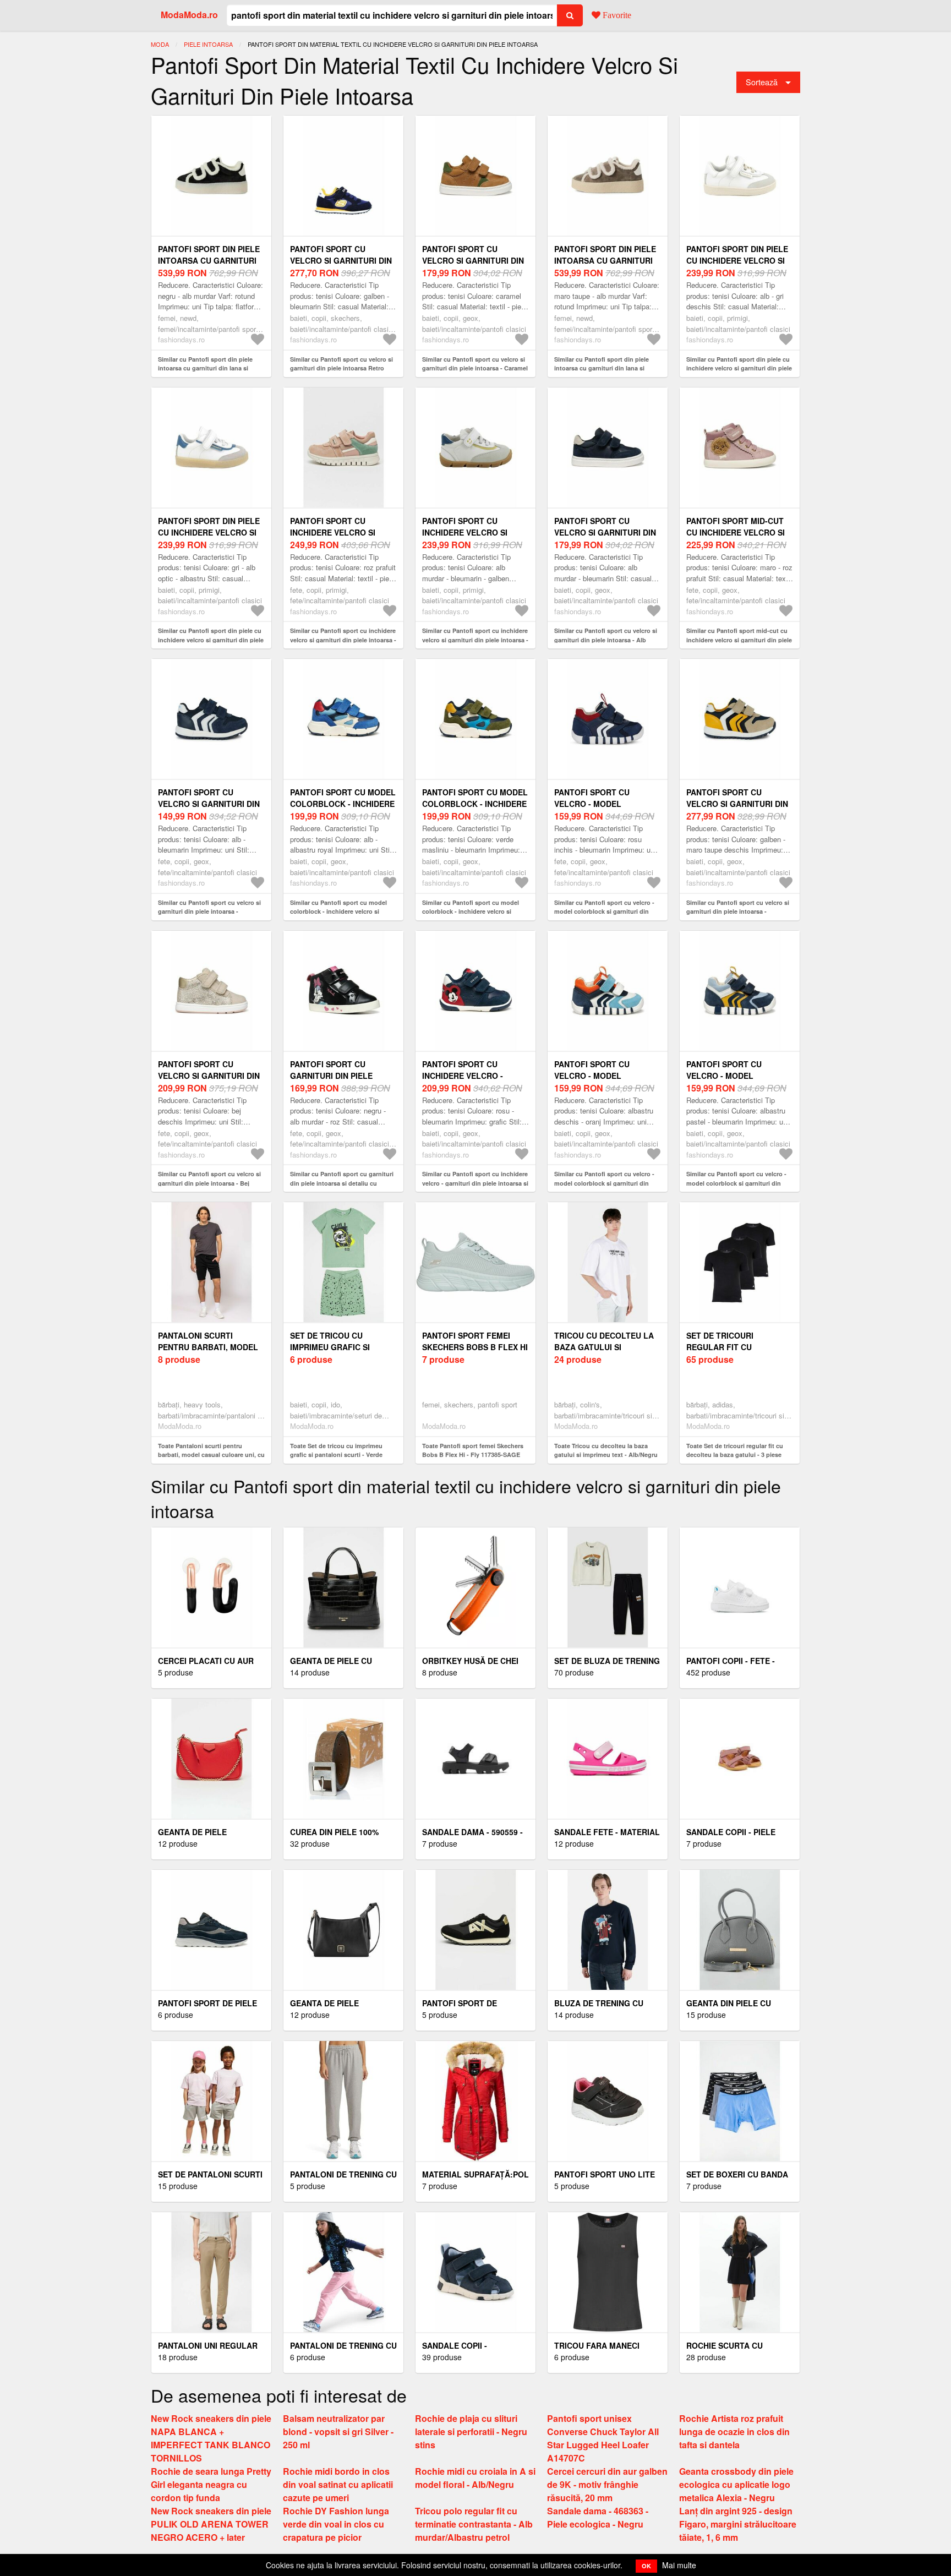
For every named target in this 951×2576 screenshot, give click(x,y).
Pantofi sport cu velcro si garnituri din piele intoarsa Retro (341, 260)
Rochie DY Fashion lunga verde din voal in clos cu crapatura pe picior (336, 2524)
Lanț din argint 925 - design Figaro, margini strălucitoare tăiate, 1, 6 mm (738, 2524)
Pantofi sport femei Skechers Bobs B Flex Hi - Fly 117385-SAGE (475, 1347)
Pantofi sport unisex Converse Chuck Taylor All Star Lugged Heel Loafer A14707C (603, 2438)
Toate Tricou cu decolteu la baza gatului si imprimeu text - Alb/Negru (606, 1450)
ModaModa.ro (189, 15)
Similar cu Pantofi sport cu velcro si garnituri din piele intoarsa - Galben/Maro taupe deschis (738, 912)
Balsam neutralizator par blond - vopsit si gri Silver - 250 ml (338, 2432)
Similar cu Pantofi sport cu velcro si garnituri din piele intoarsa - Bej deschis (209, 1183)
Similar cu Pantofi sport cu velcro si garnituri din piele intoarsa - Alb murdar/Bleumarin (606, 640)
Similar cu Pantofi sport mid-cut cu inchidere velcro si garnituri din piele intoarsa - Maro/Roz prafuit (739, 640)
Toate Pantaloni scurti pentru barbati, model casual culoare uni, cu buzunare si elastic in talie (211, 1455)
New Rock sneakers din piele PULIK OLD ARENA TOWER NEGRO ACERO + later (211, 2524)
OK (646, 2566)
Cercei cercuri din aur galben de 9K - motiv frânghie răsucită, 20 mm (607, 2484)
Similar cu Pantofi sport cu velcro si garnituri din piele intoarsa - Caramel (475, 364)
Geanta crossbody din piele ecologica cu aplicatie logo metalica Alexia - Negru (736, 2484)
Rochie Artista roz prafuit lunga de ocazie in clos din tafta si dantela (734, 2432)
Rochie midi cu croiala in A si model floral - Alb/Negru (475, 2478)
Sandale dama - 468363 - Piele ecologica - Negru (598, 2517)
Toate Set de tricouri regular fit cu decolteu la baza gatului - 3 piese (735, 1450)
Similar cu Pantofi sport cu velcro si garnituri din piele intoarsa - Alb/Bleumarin (209, 912)
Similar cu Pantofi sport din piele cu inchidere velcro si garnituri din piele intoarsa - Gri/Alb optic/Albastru (211, 640)
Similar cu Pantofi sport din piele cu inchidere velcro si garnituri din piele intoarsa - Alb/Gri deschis (739, 368)
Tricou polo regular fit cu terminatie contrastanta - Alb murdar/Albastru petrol (474, 2524)
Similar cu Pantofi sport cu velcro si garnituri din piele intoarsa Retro (341, 364)
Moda (160, 44)
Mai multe (679, 2565)
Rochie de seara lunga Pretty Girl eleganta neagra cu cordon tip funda (211, 2484)
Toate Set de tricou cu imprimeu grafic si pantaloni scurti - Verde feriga (336, 1455)
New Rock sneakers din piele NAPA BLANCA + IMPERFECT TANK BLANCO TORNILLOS (211, 2438)
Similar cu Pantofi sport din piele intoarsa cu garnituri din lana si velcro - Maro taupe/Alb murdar (602, 368)
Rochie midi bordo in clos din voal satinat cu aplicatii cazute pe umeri (338, 2484)
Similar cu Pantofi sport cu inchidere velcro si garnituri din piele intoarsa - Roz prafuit (343, 640)
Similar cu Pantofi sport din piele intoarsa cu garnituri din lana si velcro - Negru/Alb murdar (205, 368)
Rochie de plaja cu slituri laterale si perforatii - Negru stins (471, 2432)
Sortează (762, 82)
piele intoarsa (208, 44)
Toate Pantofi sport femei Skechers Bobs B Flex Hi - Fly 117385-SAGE (473, 1450)
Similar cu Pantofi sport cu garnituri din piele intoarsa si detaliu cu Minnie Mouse (342, 1183)
